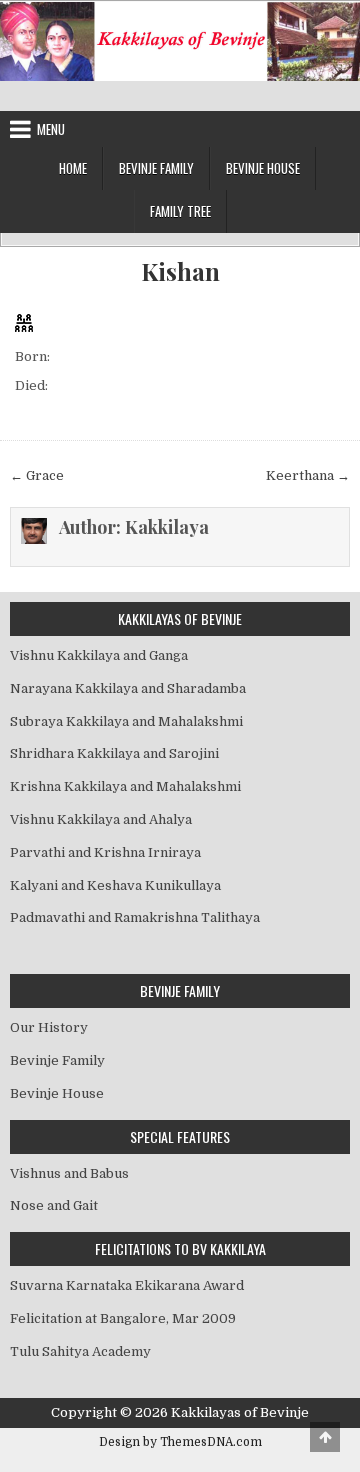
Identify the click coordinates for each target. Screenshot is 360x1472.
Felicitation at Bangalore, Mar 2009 (123, 1318)
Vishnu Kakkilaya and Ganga (99, 655)
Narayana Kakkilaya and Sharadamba (128, 688)
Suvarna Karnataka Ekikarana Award (127, 1285)
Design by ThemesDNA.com (180, 1442)
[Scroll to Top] (325, 1437)
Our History (49, 1027)
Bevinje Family (156, 168)
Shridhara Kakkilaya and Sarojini (114, 753)
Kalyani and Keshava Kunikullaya (115, 885)
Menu (51, 129)
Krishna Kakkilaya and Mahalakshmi (125, 786)
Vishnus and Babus (69, 1173)
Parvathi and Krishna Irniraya (105, 852)
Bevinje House (263, 168)
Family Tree (180, 211)
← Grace (37, 475)
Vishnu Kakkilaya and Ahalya (101, 819)
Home (73, 168)
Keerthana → (308, 475)
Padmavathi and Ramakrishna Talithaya (135, 917)
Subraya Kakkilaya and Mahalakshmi (126, 721)
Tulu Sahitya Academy (80, 1351)
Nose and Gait (54, 1205)
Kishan (180, 271)
